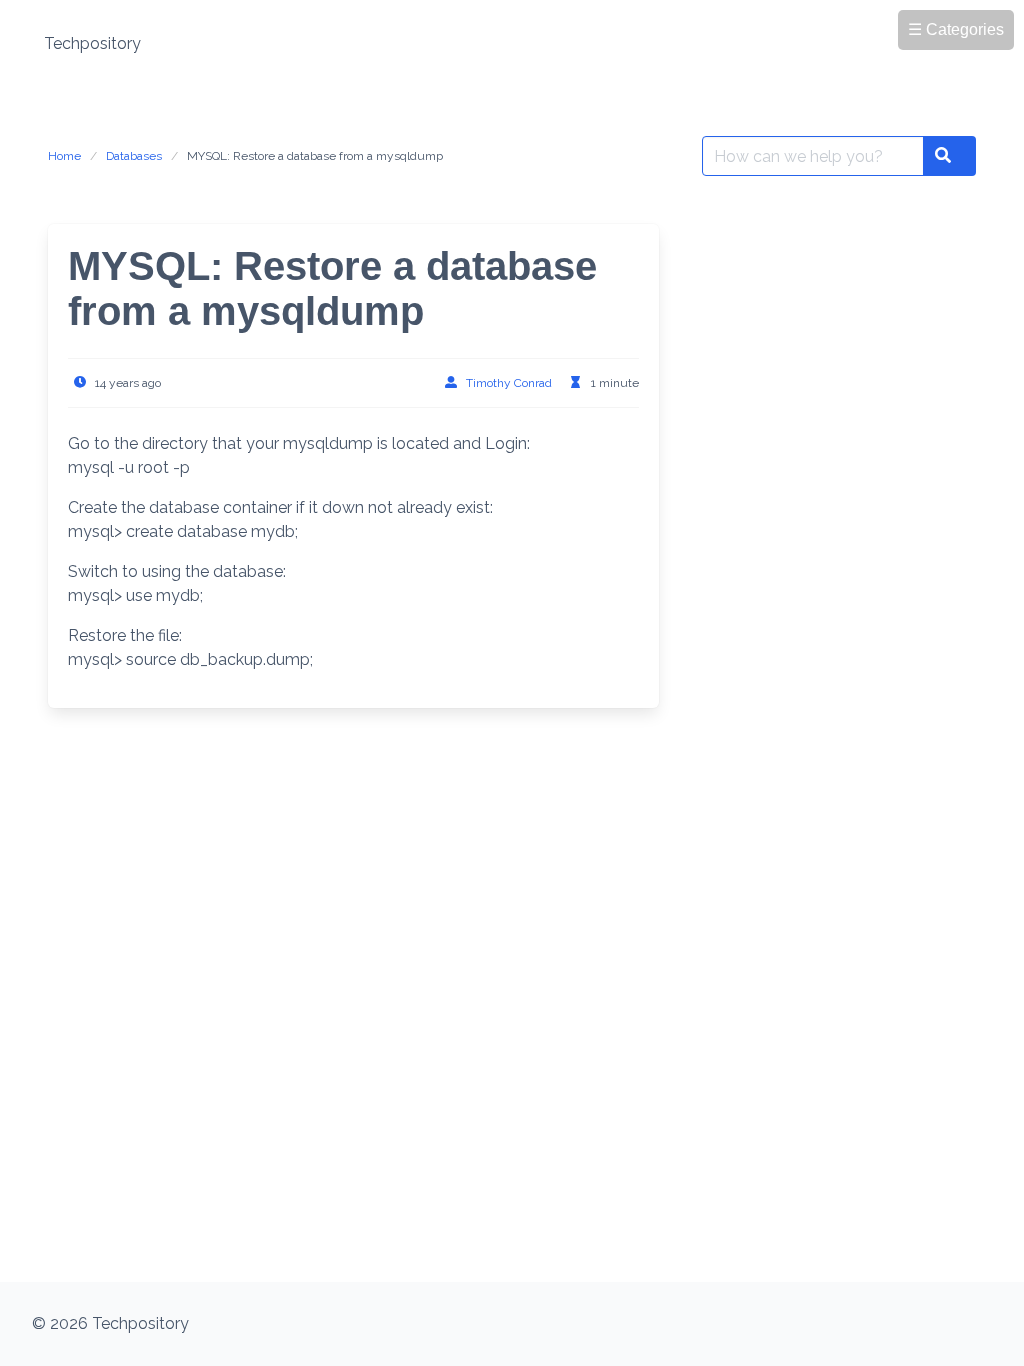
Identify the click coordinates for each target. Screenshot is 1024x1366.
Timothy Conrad (509, 383)
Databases (134, 156)
